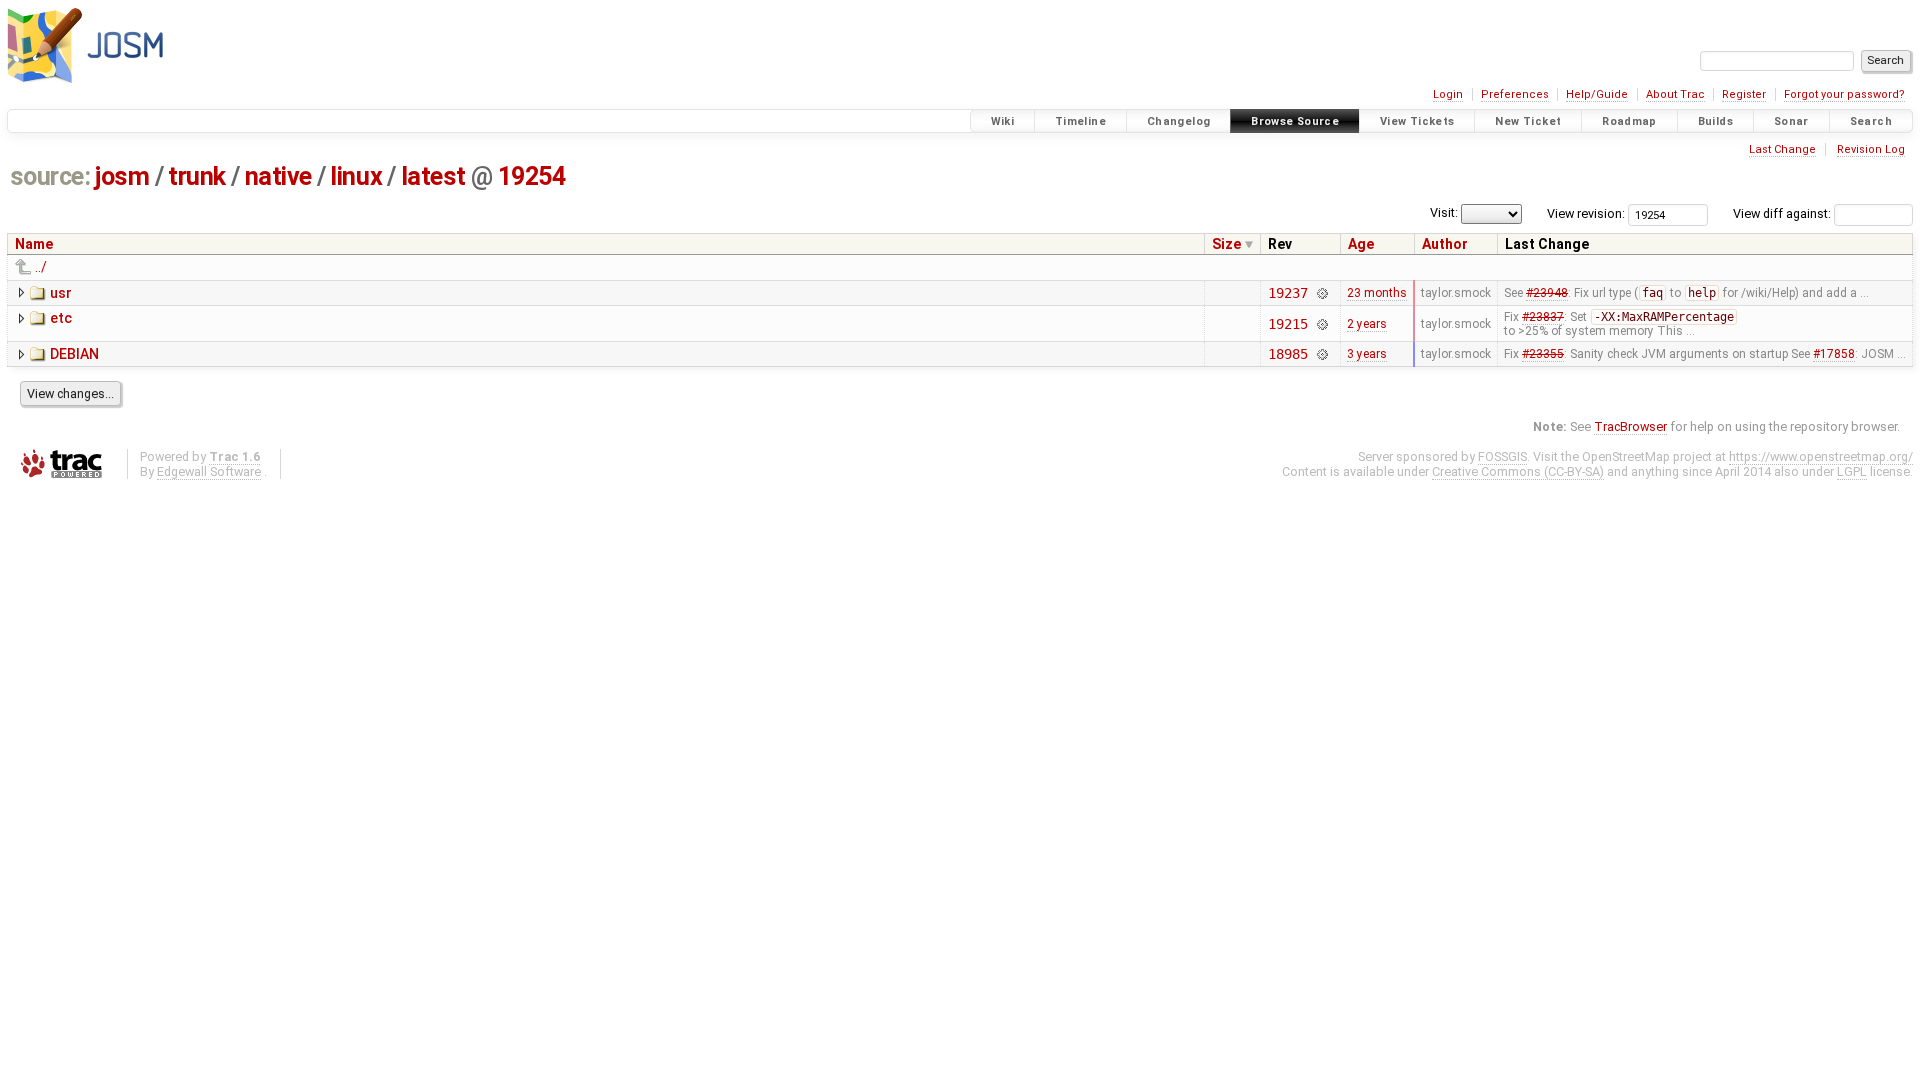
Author (1445, 244)
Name (34, 244)
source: (50, 176)
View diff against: (1783, 213)
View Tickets (1417, 121)
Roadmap (1629, 121)
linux (356, 176)
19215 (1287, 324)
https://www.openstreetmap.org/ (1821, 456)
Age (1361, 244)
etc (61, 318)
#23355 (1543, 354)
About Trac (1675, 94)
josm (122, 176)
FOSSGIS (1502, 456)
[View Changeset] (1322, 293)
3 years (1367, 354)
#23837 (1543, 317)
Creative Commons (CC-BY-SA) (1518, 471)
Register (1744, 94)
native (278, 176)
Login (1448, 94)
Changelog (1178, 121)
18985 (1287, 354)
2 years (1367, 324)
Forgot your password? (1844, 94)
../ (41, 267)
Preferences (1515, 94)
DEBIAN (74, 354)
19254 (532, 176)
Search (1871, 121)
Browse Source (1295, 121)
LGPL (1852, 471)
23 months (1377, 293)
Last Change (1782, 149)
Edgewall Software (209, 471)
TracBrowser (1630, 426)
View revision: (1586, 213)
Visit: (1444, 212)
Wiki (1003, 121)
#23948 (1547, 293)
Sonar (1791, 121)
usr (61, 293)
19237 (1287, 293)
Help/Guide (1597, 94)
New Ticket (1528, 121)
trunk (197, 176)
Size (1226, 244)
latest (433, 176)
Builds (1715, 121)
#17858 (1834, 354)
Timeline (1080, 121)
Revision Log (1871, 149)
